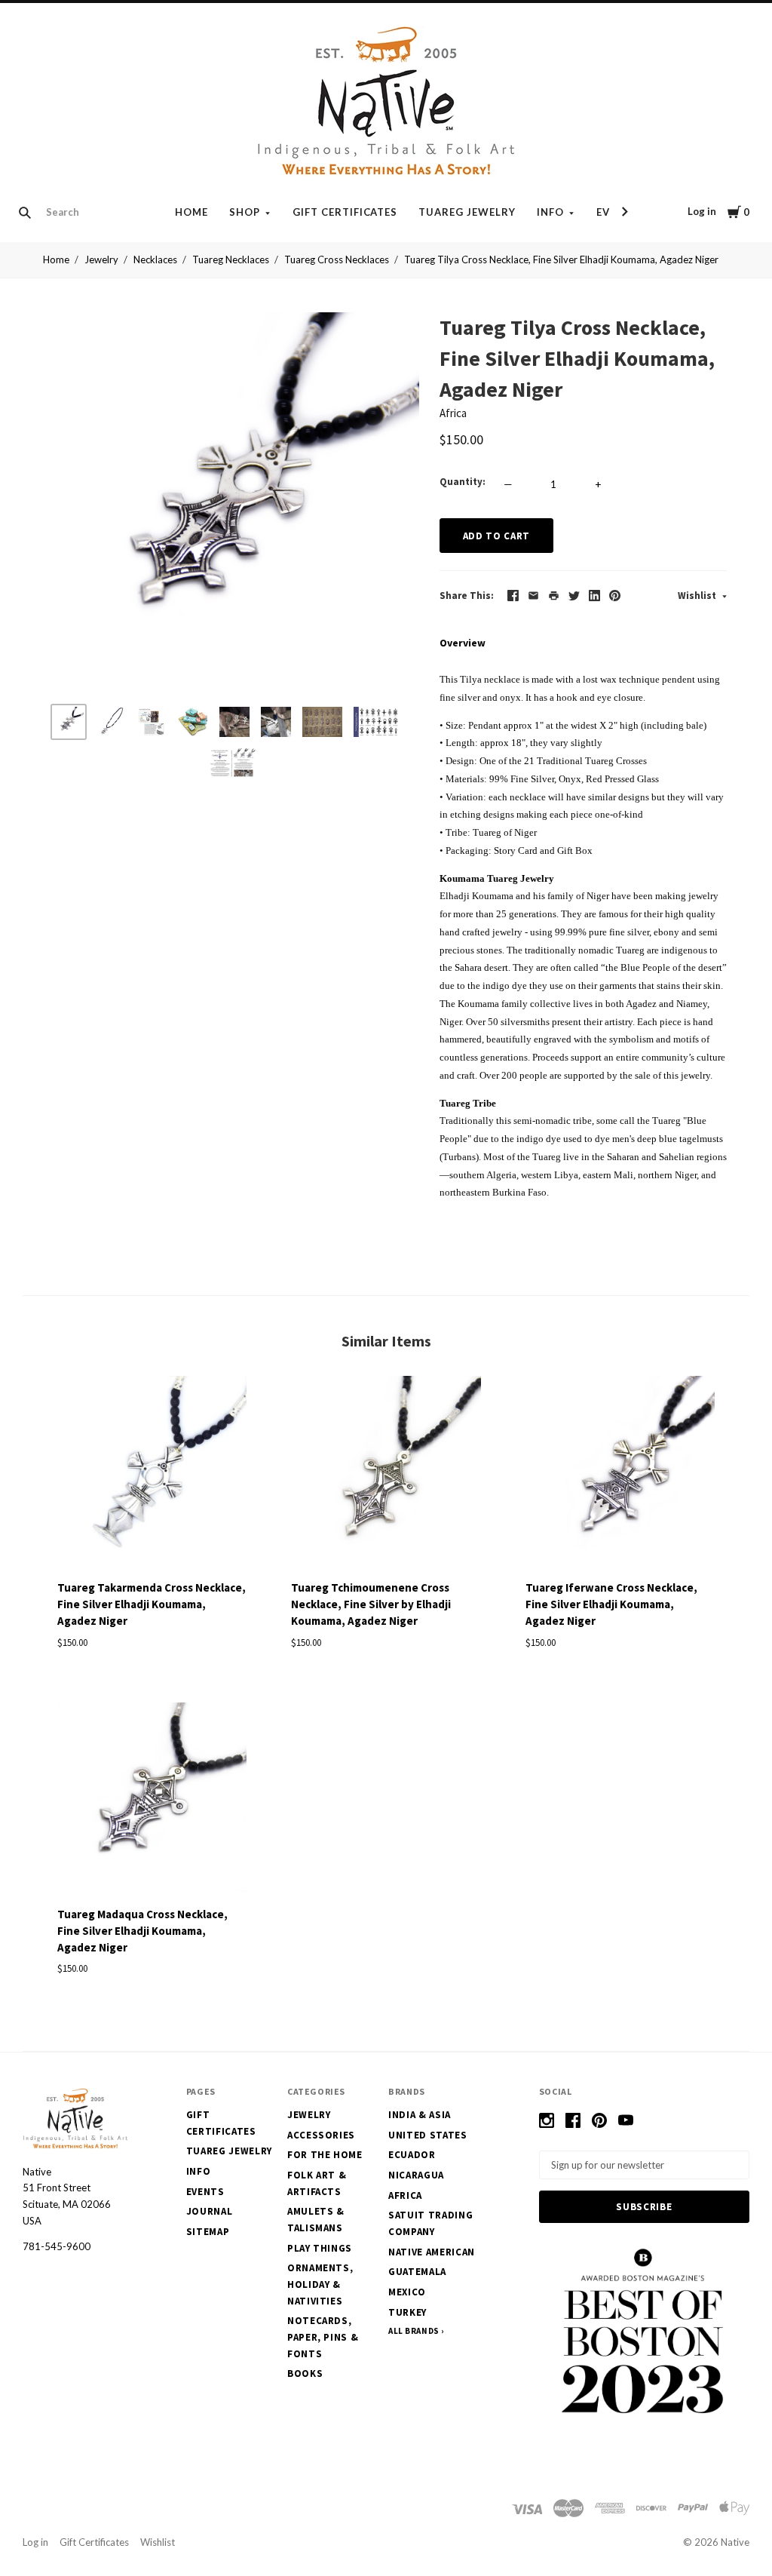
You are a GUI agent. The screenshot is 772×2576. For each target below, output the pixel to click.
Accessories (321, 2135)
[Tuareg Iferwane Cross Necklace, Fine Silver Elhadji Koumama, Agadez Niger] (620, 1473)
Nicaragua (416, 2175)
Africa (453, 413)
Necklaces (155, 259)
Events (205, 2192)
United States (427, 2135)
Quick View (152, 1543)
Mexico (407, 2292)
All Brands (414, 2331)
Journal (210, 2211)
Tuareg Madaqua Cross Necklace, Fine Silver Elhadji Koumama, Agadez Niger (142, 1931)
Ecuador (412, 2155)
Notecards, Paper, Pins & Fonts (323, 2337)
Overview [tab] (463, 643)
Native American (432, 2252)
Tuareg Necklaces (231, 259)
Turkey (407, 2312)
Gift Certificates (345, 212)
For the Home (325, 2155)
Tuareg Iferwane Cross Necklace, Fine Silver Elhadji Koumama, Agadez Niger (611, 1604)
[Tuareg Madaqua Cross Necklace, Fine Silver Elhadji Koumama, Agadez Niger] (152, 1800)
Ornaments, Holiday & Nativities (320, 2284)
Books (305, 2373)
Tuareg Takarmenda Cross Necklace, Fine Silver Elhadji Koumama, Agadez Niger (152, 1604)
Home (191, 212)
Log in (702, 211)
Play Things (320, 2248)
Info (550, 212)
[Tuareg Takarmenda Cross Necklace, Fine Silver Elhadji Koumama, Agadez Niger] (152, 1473)
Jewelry (101, 259)
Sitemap (208, 2232)
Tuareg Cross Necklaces (337, 259)
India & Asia (420, 2115)
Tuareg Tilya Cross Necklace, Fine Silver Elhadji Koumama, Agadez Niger (561, 259)
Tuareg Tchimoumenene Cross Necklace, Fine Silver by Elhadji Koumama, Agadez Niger (371, 1604)
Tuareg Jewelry (467, 212)
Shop (245, 212)
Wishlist (698, 596)
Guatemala (417, 2272)
